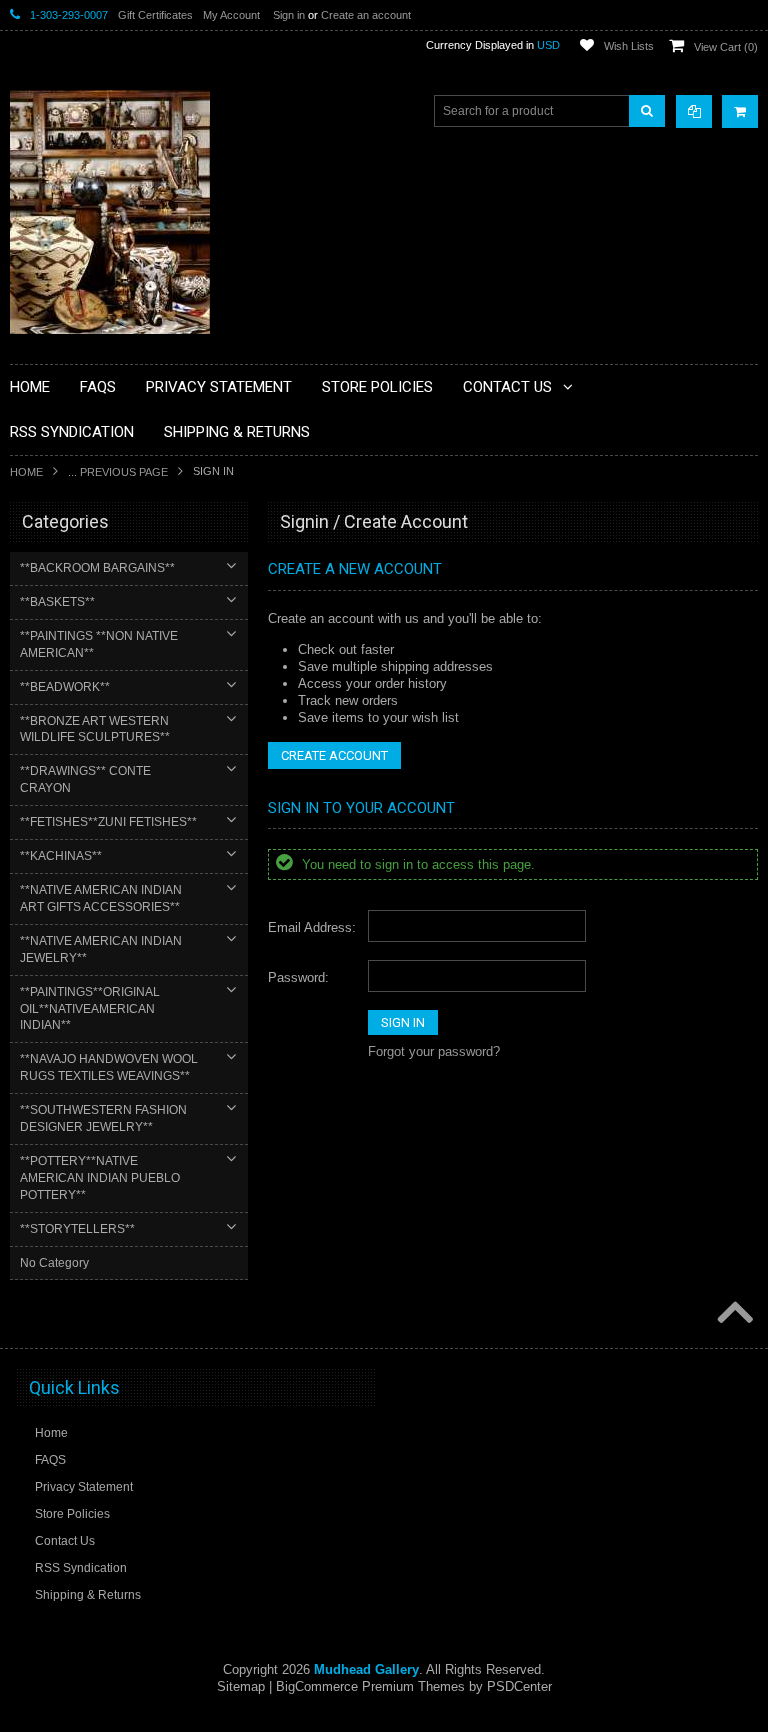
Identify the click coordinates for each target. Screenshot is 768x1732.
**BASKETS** (57, 602)
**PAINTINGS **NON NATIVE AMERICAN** (99, 644)
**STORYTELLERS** (77, 1229)
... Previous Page (118, 472)
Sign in (289, 15)
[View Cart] (740, 111)
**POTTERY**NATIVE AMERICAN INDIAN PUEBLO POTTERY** (100, 1178)
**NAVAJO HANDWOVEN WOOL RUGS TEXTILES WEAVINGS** (109, 1067)
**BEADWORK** (65, 687)
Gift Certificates (155, 15)
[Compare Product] (694, 111)
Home (26, 472)
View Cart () (726, 47)
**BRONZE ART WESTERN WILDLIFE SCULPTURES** (95, 729)
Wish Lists (629, 46)
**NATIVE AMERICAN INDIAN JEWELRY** (101, 949)
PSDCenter (519, 1686)
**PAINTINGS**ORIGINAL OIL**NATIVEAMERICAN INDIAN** (90, 1009)
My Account (231, 15)
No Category (54, 1263)
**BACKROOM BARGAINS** (97, 568)
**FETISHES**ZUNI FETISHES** (108, 822)
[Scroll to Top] (733, 1314)
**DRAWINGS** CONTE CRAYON (85, 779)
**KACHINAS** (61, 856)
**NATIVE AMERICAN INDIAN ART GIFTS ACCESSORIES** (101, 898)
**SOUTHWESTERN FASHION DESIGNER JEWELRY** (103, 1118)
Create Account (334, 755)
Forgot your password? (434, 1051)
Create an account (366, 15)
